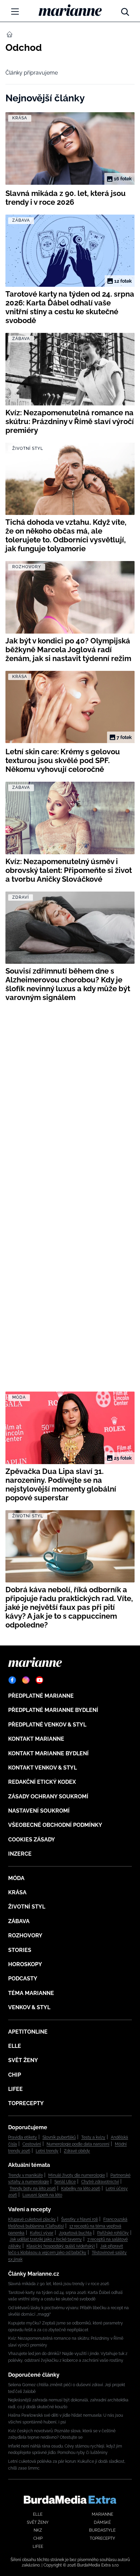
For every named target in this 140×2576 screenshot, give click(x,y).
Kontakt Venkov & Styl (42, 1768)
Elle (15, 2046)
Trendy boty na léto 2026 (33, 2189)
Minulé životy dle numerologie (77, 2175)
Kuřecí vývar (42, 2233)
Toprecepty (26, 2103)
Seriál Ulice (65, 2182)
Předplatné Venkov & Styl (47, 1725)
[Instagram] (26, 1680)
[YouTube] (39, 1680)
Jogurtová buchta (75, 2233)
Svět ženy (23, 2060)
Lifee (15, 2089)
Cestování (32, 2144)
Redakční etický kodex (42, 1782)
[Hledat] (125, 10)
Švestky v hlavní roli (80, 2219)
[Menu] (15, 12)
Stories (20, 1950)
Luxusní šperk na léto (42, 2195)
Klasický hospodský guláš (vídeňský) (61, 2246)
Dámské (102, 2522)
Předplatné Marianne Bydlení (53, 1710)
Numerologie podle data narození (78, 2144)
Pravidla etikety (23, 2137)
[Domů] (70, 10)
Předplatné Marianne (41, 1696)
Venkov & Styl (29, 2007)
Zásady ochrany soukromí (48, 1796)
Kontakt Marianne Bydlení (48, 1753)
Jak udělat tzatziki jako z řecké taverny (46, 2239)
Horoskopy (25, 1964)
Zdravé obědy (77, 2151)
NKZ (38, 2530)
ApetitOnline (28, 2032)
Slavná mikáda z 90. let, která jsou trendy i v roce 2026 (59, 2284)
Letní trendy (47, 2151)
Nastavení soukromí (39, 1811)
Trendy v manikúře (25, 2175)
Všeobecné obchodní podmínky (55, 1825)
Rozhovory (25, 1935)
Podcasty (23, 1979)
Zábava (19, 1921)
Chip (15, 2075)
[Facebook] (12, 1680)
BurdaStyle (102, 2530)
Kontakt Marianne (36, 1739)
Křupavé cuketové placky (32, 2219)
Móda (16, 1878)
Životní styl (27, 1907)
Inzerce (20, 1854)
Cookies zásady (32, 1840)
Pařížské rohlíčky (113, 2233)
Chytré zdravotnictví (100, 2182)
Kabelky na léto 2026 (81, 2189)
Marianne (102, 2514)
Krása (17, 1892)
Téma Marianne (31, 1993)
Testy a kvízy (93, 2137)
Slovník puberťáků (59, 2137)
